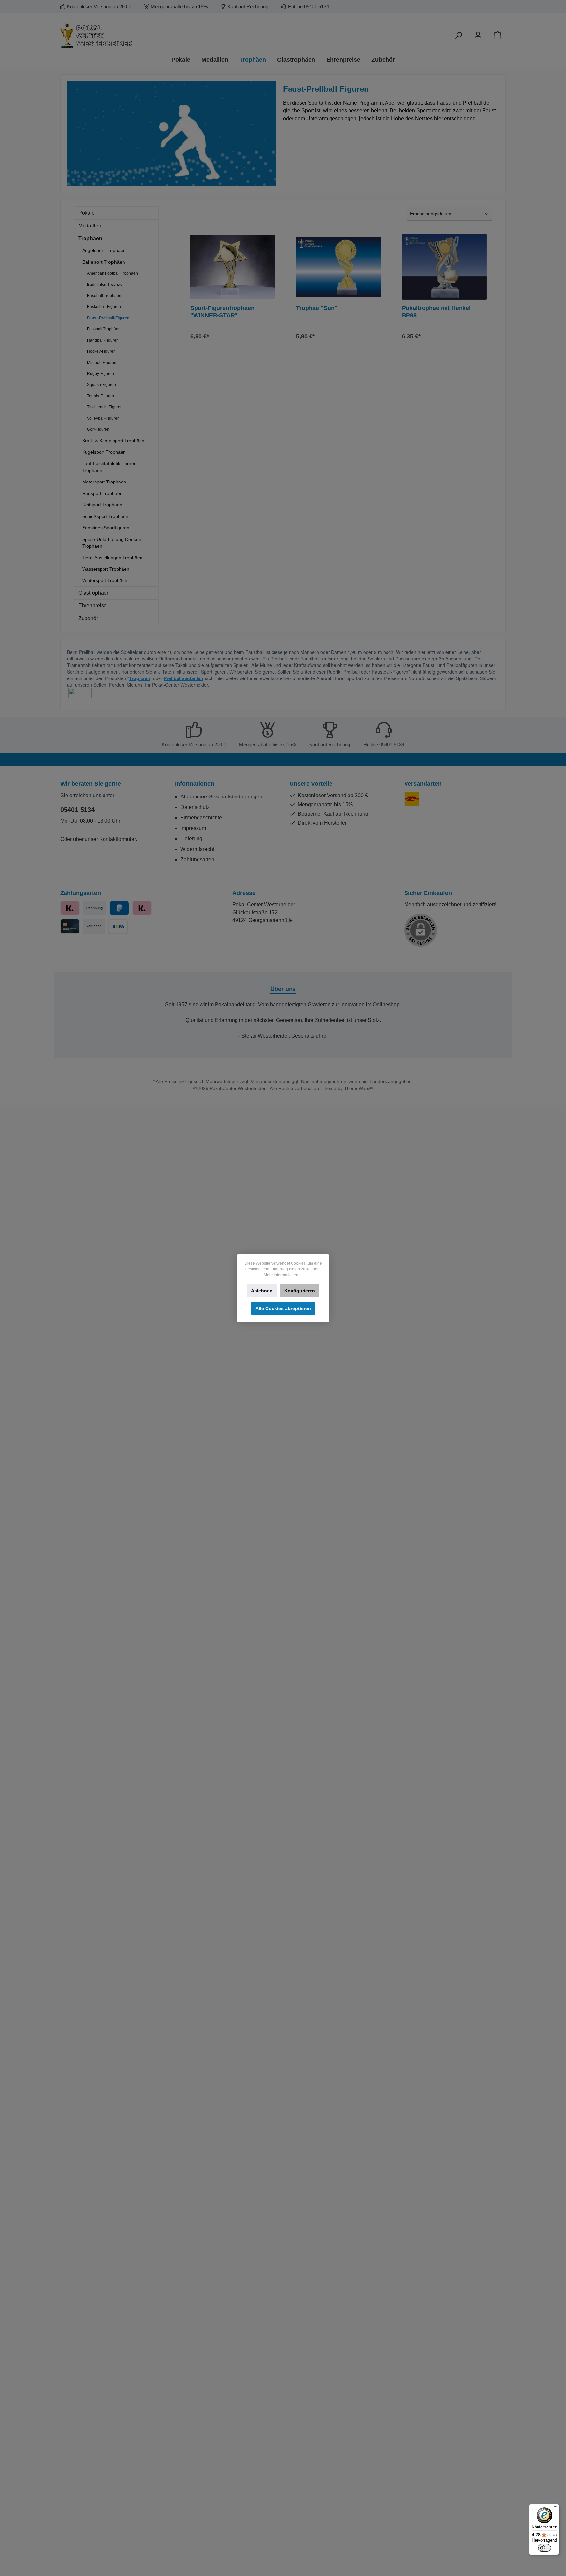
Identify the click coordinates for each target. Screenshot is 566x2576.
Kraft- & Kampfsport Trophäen (113, 441)
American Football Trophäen (113, 273)
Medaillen (90, 226)
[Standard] (412, 799)
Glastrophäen (94, 593)
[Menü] (556, 2508)
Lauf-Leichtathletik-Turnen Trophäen (109, 467)
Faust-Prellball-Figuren (108, 318)
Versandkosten (266, 1081)
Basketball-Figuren (104, 307)
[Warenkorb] (498, 36)
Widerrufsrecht (197, 849)
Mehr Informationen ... (283, 1275)
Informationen (195, 784)
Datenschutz (195, 807)
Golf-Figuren (98, 429)
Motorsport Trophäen (104, 482)
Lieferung (191, 839)
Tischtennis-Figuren (105, 407)
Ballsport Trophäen (104, 262)
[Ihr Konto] (478, 36)
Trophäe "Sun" (317, 308)
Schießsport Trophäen (105, 516)
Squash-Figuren (102, 385)
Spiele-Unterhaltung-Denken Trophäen (112, 543)
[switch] (544, 2548)
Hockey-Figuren (101, 351)
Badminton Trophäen (106, 285)
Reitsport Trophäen (102, 505)
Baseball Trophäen (104, 296)
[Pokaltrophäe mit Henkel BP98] (444, 267)
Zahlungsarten (197, 860)
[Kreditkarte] (70, 926)
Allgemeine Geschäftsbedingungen (221, 797)
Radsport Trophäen (102, 493)
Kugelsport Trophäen (104, 452)
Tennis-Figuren (101, 396)
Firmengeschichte (201, 818)
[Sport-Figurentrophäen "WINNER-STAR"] (233, 267)
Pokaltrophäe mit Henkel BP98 (436, 312)
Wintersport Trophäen (105, 580)
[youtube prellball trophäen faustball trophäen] (80, 693)
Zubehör (88, 618)
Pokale (86, 213)
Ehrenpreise (93, 606)
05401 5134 (77, 810)
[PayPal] (119, 908)
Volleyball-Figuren (103, 418)
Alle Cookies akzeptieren (283, 1308)
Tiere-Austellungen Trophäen (112, 558)
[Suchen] (458, 36)
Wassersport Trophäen (106, 569)
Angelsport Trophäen (104, 250)
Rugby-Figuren (101, 374)
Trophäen (90, 238)
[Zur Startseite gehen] (132, 36)
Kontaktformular (117, 839)
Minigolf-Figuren (102, 363)
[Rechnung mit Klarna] (142, 908)
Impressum (193, 828)
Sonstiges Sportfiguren (106, 528)
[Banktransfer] (118, 926)
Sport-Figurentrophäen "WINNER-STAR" (222, 312)
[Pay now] (70, 908)
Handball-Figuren (103, 340)
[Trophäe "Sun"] (339, 267)
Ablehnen (262, 1291)
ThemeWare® (358, 1088)
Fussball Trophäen (104, 329)
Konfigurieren (300, 1291)
